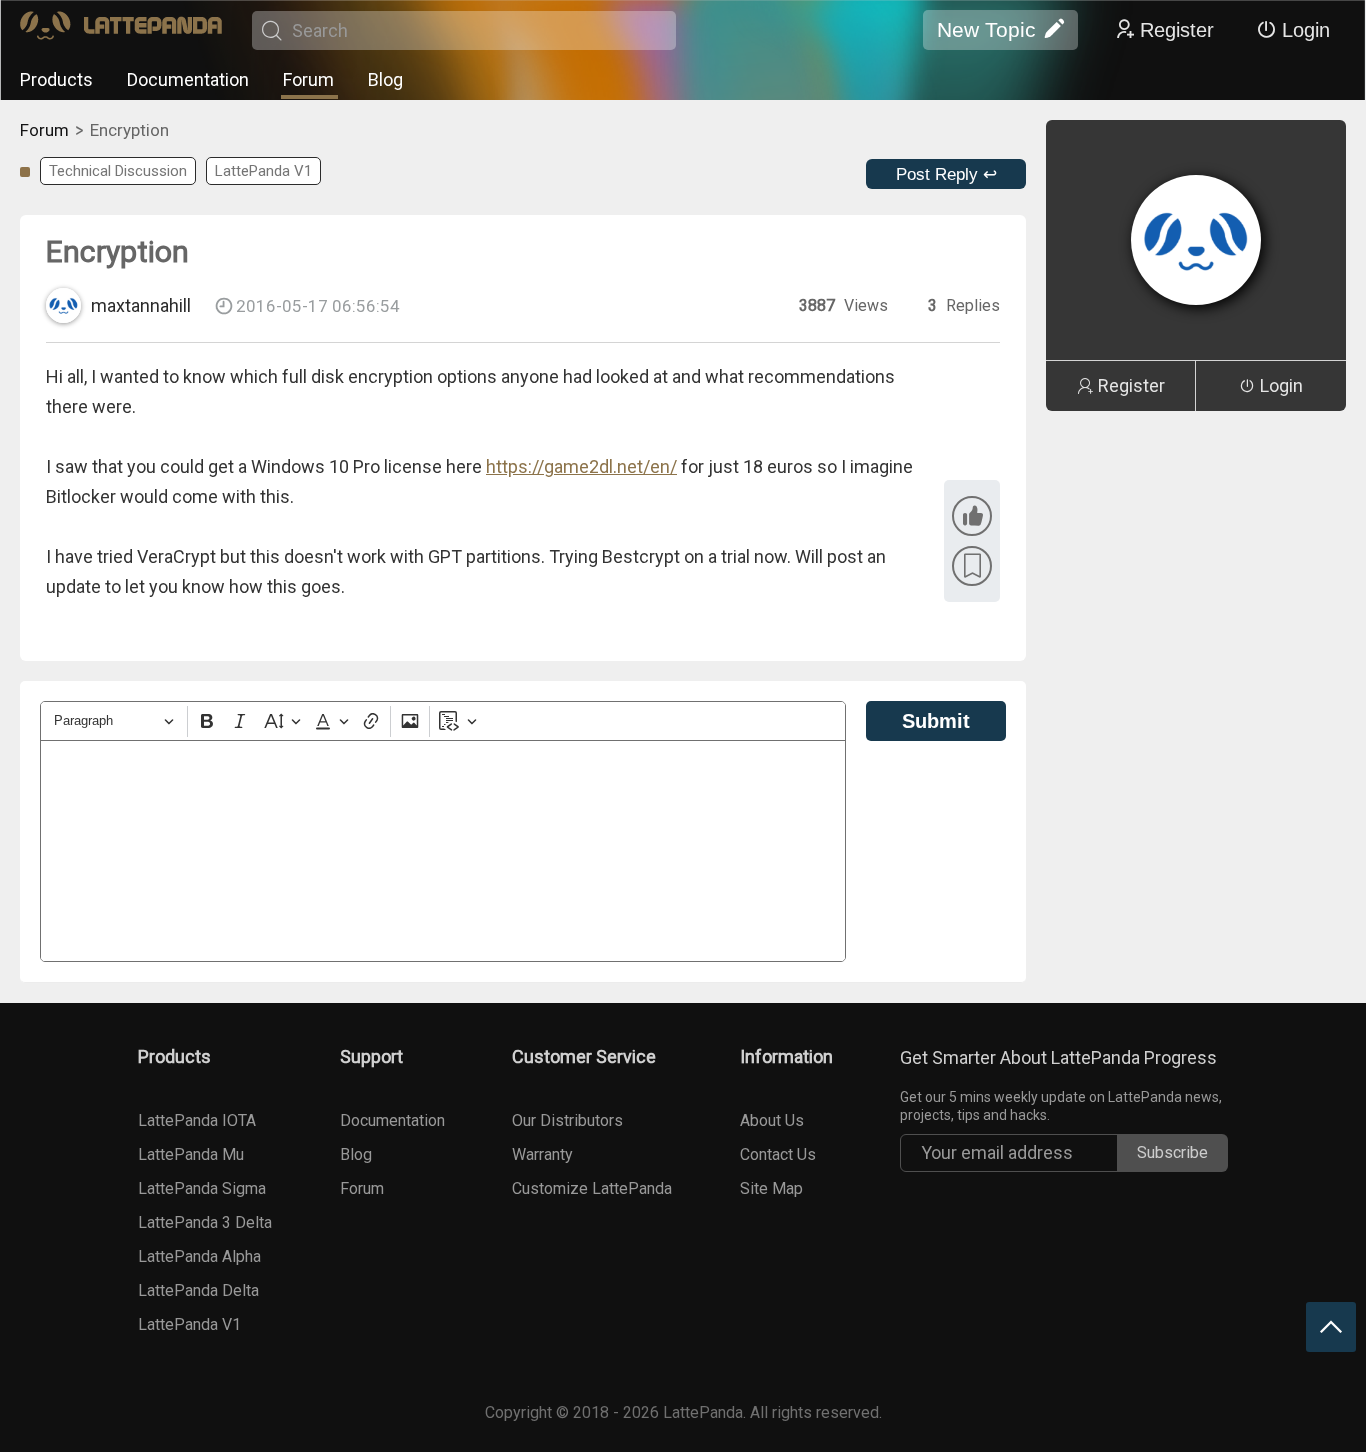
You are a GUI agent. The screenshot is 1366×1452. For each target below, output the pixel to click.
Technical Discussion (118, 171)
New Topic (986, 29)
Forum (308, 79)
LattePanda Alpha (199, 1256)
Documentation (188, 79)
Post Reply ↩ (946, 174)
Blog (385, 79)
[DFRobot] (121, 30)
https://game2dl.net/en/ (581, 466)
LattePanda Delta (198, 1290)
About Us (772, 1120)
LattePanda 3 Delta (205, 1222)
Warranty (542, 1154)
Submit (936, 721)
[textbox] (443, 851)
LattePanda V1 (263, 171)
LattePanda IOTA (197, 1120)
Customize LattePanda (592, 1188)
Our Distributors (567, 1120)
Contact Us (778, 1154)
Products (56, 79)
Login (1306, 30)
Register (1177, 30)
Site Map (771, 1188)
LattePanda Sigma (202, 1188)
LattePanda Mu (191, 1154)
